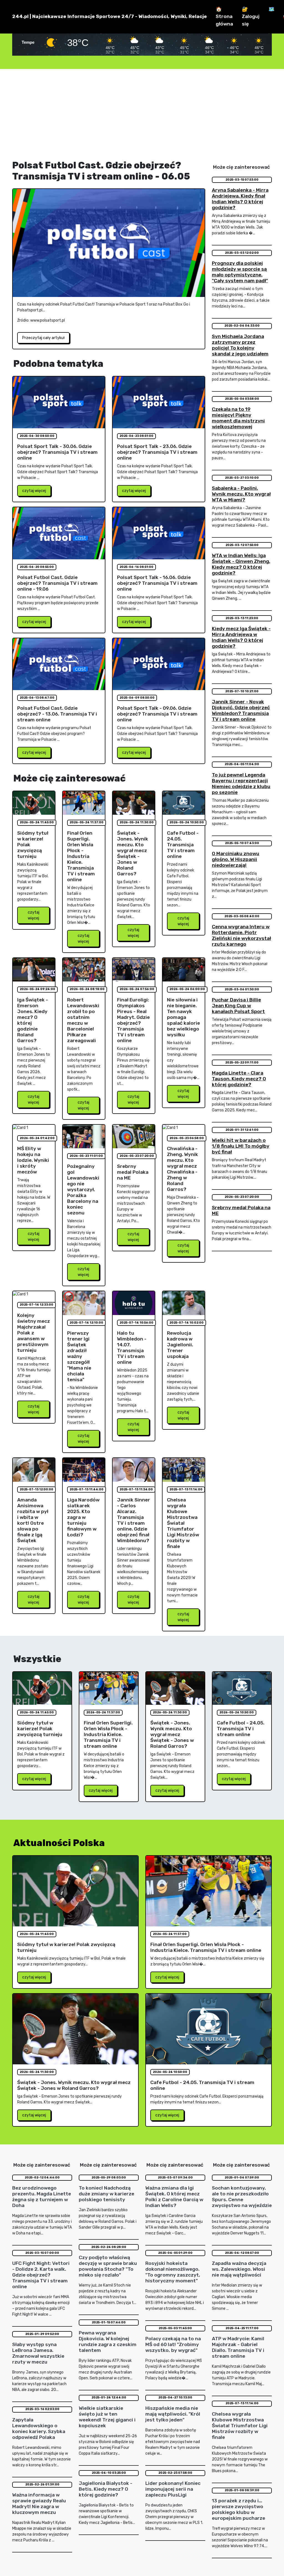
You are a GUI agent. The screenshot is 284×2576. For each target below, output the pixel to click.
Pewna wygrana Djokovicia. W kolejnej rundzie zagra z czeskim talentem (108, 2342)
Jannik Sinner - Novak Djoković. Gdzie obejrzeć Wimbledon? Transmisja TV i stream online (241, 710)
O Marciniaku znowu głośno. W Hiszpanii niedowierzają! (236, 859)
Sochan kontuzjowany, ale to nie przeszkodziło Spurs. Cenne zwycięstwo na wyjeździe (242, 2197)
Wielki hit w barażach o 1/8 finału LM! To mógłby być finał (241, 1146)
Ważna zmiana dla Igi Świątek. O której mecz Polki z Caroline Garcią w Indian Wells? (174, 2197)
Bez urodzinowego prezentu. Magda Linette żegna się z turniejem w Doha (42, 2197)
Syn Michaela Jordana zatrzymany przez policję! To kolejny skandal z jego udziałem (240, 345)
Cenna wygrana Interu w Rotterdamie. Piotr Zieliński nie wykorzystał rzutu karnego (241, 935)
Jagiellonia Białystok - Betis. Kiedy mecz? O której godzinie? (106, 2489)
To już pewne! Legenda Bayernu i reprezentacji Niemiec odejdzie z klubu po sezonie (241, 784)
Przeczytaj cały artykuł (43, 338)
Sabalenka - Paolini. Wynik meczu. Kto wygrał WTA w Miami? (241, 494)
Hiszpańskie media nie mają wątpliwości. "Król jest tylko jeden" (173, 2414)
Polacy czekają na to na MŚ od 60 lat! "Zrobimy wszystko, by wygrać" (173, 2344)
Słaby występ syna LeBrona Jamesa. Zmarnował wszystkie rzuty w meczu (38, 2353)
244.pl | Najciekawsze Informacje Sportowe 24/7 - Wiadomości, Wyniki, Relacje (110, 16)
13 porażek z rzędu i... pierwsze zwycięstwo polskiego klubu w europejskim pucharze (239, 2509)
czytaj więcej (34, 491)
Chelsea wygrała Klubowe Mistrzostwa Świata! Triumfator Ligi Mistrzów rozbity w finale (240, 2426)
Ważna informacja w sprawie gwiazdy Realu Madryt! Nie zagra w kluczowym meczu (39, 2504)
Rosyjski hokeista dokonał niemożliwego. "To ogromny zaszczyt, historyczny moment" (173, 2272)
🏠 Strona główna (224, 16)
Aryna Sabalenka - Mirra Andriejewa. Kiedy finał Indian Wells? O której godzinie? (240, 199)
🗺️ (272, 9)
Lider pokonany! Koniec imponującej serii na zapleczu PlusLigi (173, 2489)
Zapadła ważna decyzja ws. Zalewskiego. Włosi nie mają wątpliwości (239, 2269)
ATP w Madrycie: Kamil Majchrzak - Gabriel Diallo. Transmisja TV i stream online (238, 2347)
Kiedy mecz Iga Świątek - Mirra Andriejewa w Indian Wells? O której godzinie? (241, 637)
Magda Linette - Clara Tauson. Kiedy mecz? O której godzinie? (239, 1079)
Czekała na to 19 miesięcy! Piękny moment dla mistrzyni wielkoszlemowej (238, 418)
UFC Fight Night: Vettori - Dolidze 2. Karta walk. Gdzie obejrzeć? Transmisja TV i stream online (41, 2275)
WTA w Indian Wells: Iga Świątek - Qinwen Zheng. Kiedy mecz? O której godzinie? (241, 564)
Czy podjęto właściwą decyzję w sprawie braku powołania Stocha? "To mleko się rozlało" (108, 2266)
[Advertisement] (142, 114)
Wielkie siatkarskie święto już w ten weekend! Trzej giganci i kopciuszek (107, 2417)
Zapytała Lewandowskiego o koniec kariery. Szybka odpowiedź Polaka (39, 2428)
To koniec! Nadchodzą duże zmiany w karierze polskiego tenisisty (106, 2194)
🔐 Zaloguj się (251, 16)
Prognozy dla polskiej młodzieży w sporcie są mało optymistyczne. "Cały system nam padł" (240, 272)
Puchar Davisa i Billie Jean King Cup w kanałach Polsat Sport (238, 1006)
